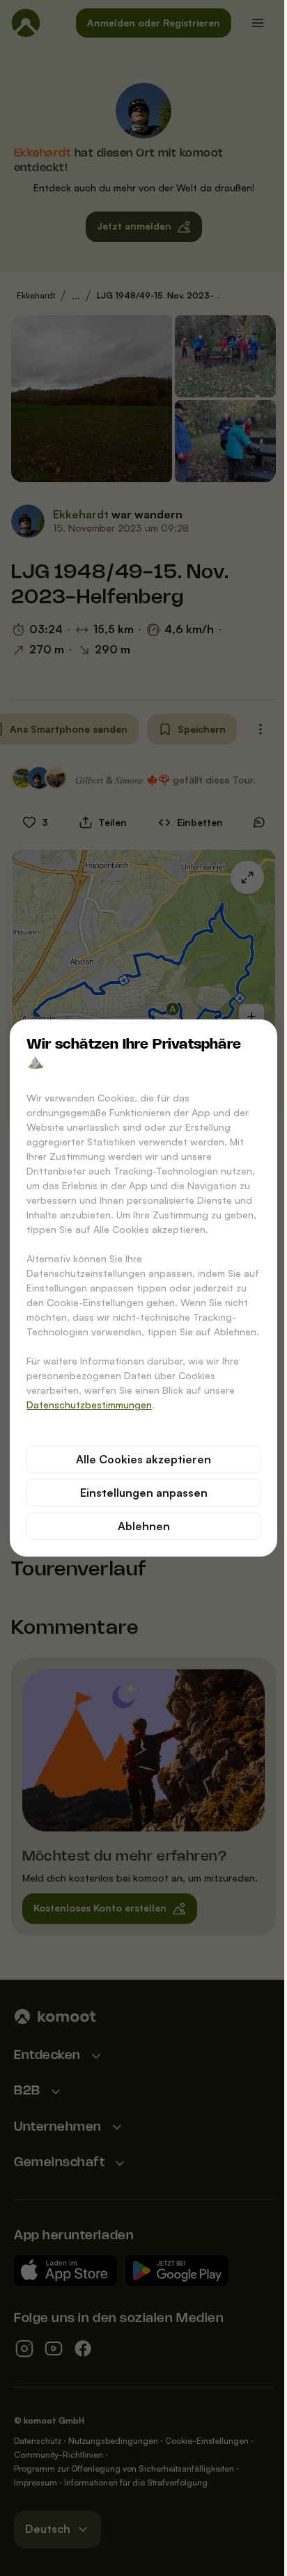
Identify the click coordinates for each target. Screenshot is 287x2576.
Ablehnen (144, 1526)
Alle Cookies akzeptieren (143, 1459)
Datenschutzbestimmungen (89, 1405)
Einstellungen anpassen (144, 1493)
